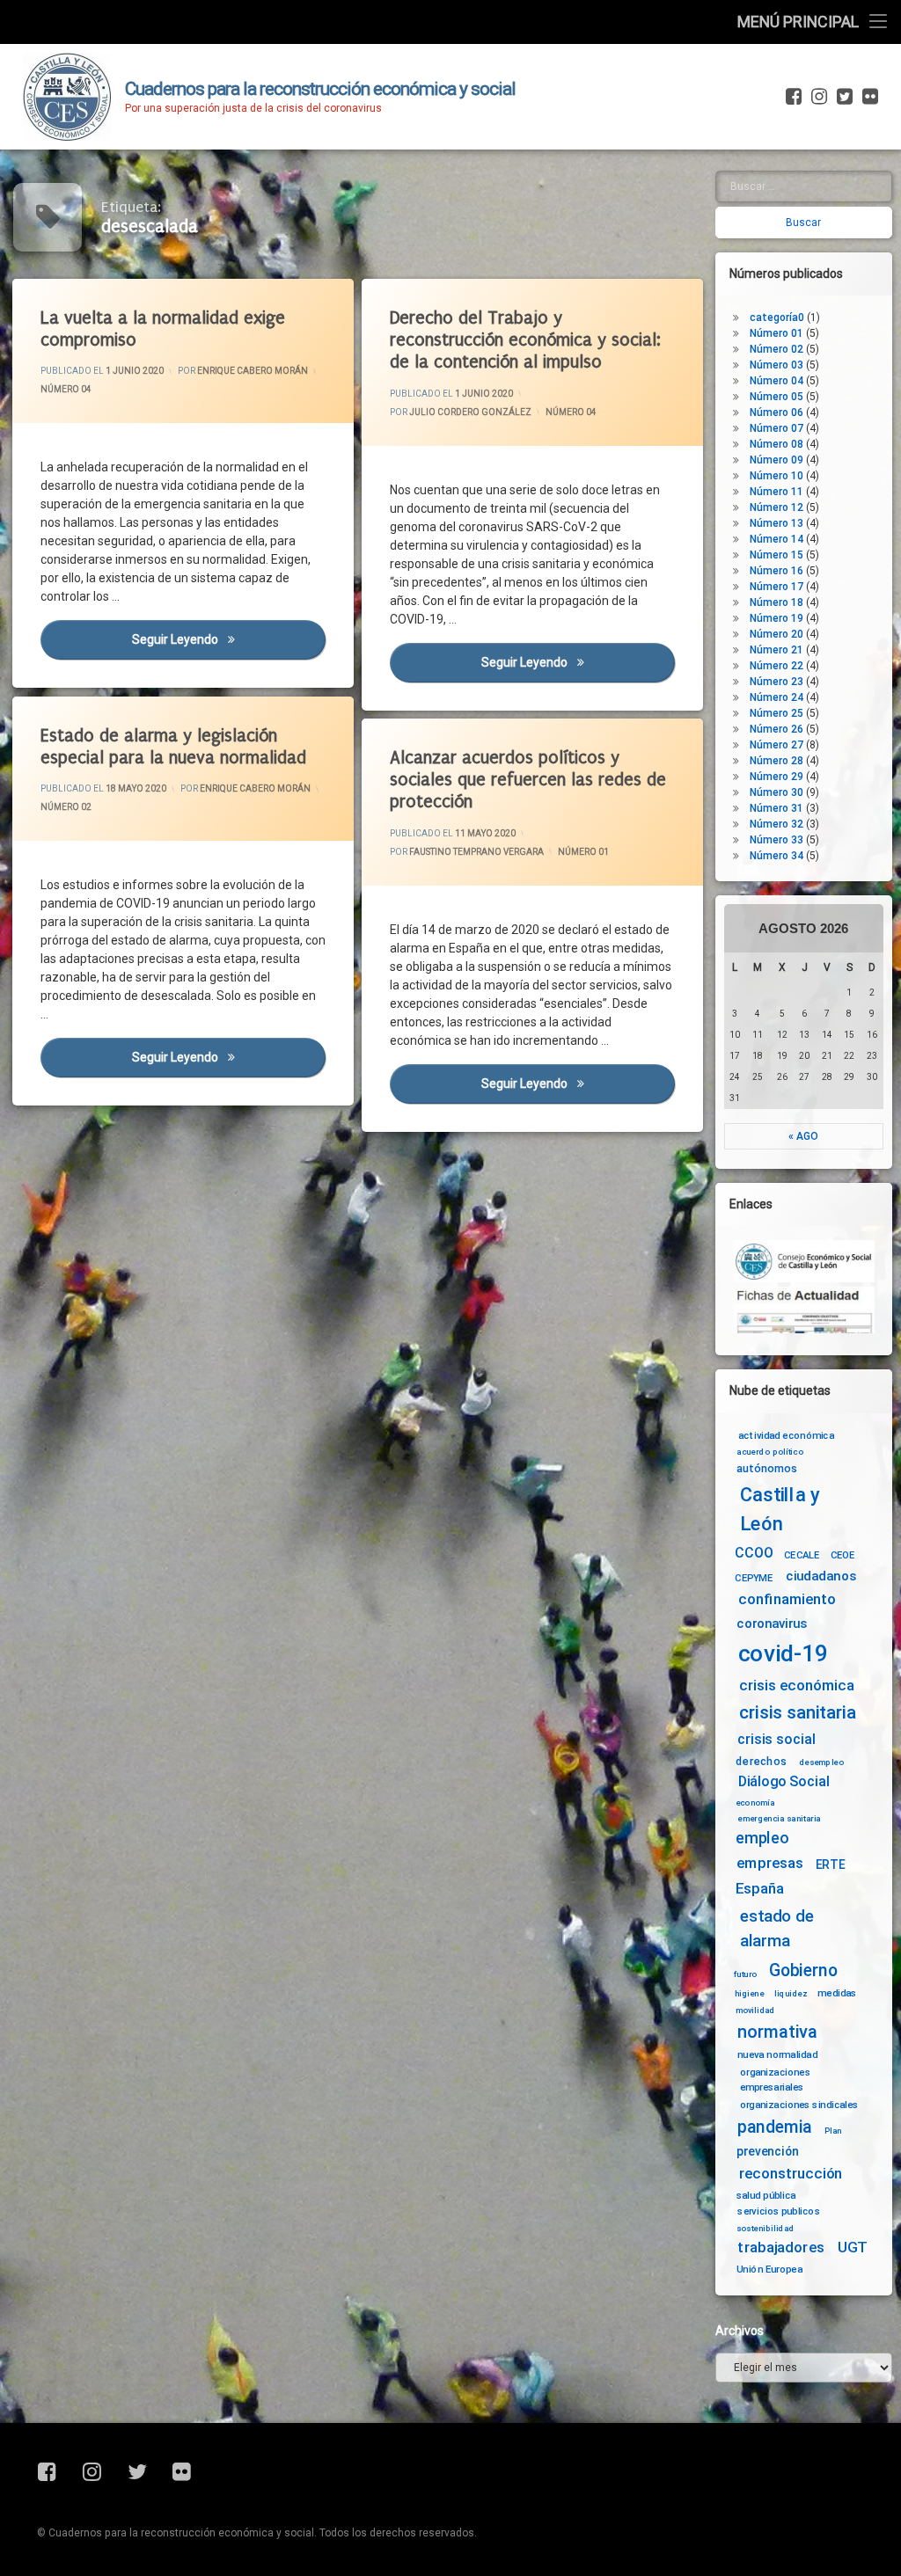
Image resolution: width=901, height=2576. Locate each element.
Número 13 (776, 523)
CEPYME (754, 1578)
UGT (853, 2248)
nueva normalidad (777, 2054)
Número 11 (776, 492)
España (760, 1889)
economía (755, 1802)
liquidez (791, 1994)
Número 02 (66, 808)
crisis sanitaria (797, 1712)
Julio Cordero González (470, 411)
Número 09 (776, 460)
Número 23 (776, 682)
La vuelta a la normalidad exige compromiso (163, 329)
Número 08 (776, 444)
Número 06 (776, 412)
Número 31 (776, 808)
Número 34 (776, 856)
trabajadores (780, 2248)
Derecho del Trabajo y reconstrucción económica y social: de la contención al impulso (525, 340)
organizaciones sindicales (799, 2105)
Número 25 (776, 713)
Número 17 (776, 587)
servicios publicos (779, 2211)
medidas (837, 1993)
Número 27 (776, 745)
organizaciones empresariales (775, 2080)
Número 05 (776, 397)
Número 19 (776, 618)
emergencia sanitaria (779, 1818)
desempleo (821, 1762)
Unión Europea (769, 2269)
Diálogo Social (784, 1781)
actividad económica (786, 1434)
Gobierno (803, 1970)
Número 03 (776, 365)
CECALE (802, 1555)
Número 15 (776, 555)
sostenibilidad (765, 2229)
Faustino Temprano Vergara (476, 852)
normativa (777, 2031)
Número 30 (776, 792)
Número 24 (776, 697)
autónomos (767, 1468)
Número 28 (776, 761)
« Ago (803, 1136)
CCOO (754, 1554)
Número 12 (776, 507)
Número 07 (776, 428)
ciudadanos (820, 1576)
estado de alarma (777, 1929)
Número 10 (776, 476)
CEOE (843, 1555)
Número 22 (776, 666)
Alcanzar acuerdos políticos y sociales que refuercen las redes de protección (528, 780)
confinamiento (787, 1599)
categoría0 (777, 317)
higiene (749, 1994)
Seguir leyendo (229, 639)
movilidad (755, 2010)
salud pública (766, 2194)
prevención (768, 2151)
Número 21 (776, 650)
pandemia (775, 2127)
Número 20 (776, 634)
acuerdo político (770, 1452)
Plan (833, 2130)
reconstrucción (791, 2174)
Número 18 (776, 602)
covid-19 (784, 1653)
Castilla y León (780, 1510)
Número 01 (583, 852)
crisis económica (797, 1686)
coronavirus (772, 1624)
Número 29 (776, 777)
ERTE (830, 1864)
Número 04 (66, 389)
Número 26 (776, 729)
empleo (762, 1839)
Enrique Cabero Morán (253, 371)
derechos (761, 1761)
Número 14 (776, 539)
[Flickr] (868, 97)
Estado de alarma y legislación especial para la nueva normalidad (173, 747)
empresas (770, 1864)
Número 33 (776, 840)
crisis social (776, 1740)
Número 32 (776, 824)
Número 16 (776, 571)
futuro (745, 1974)
